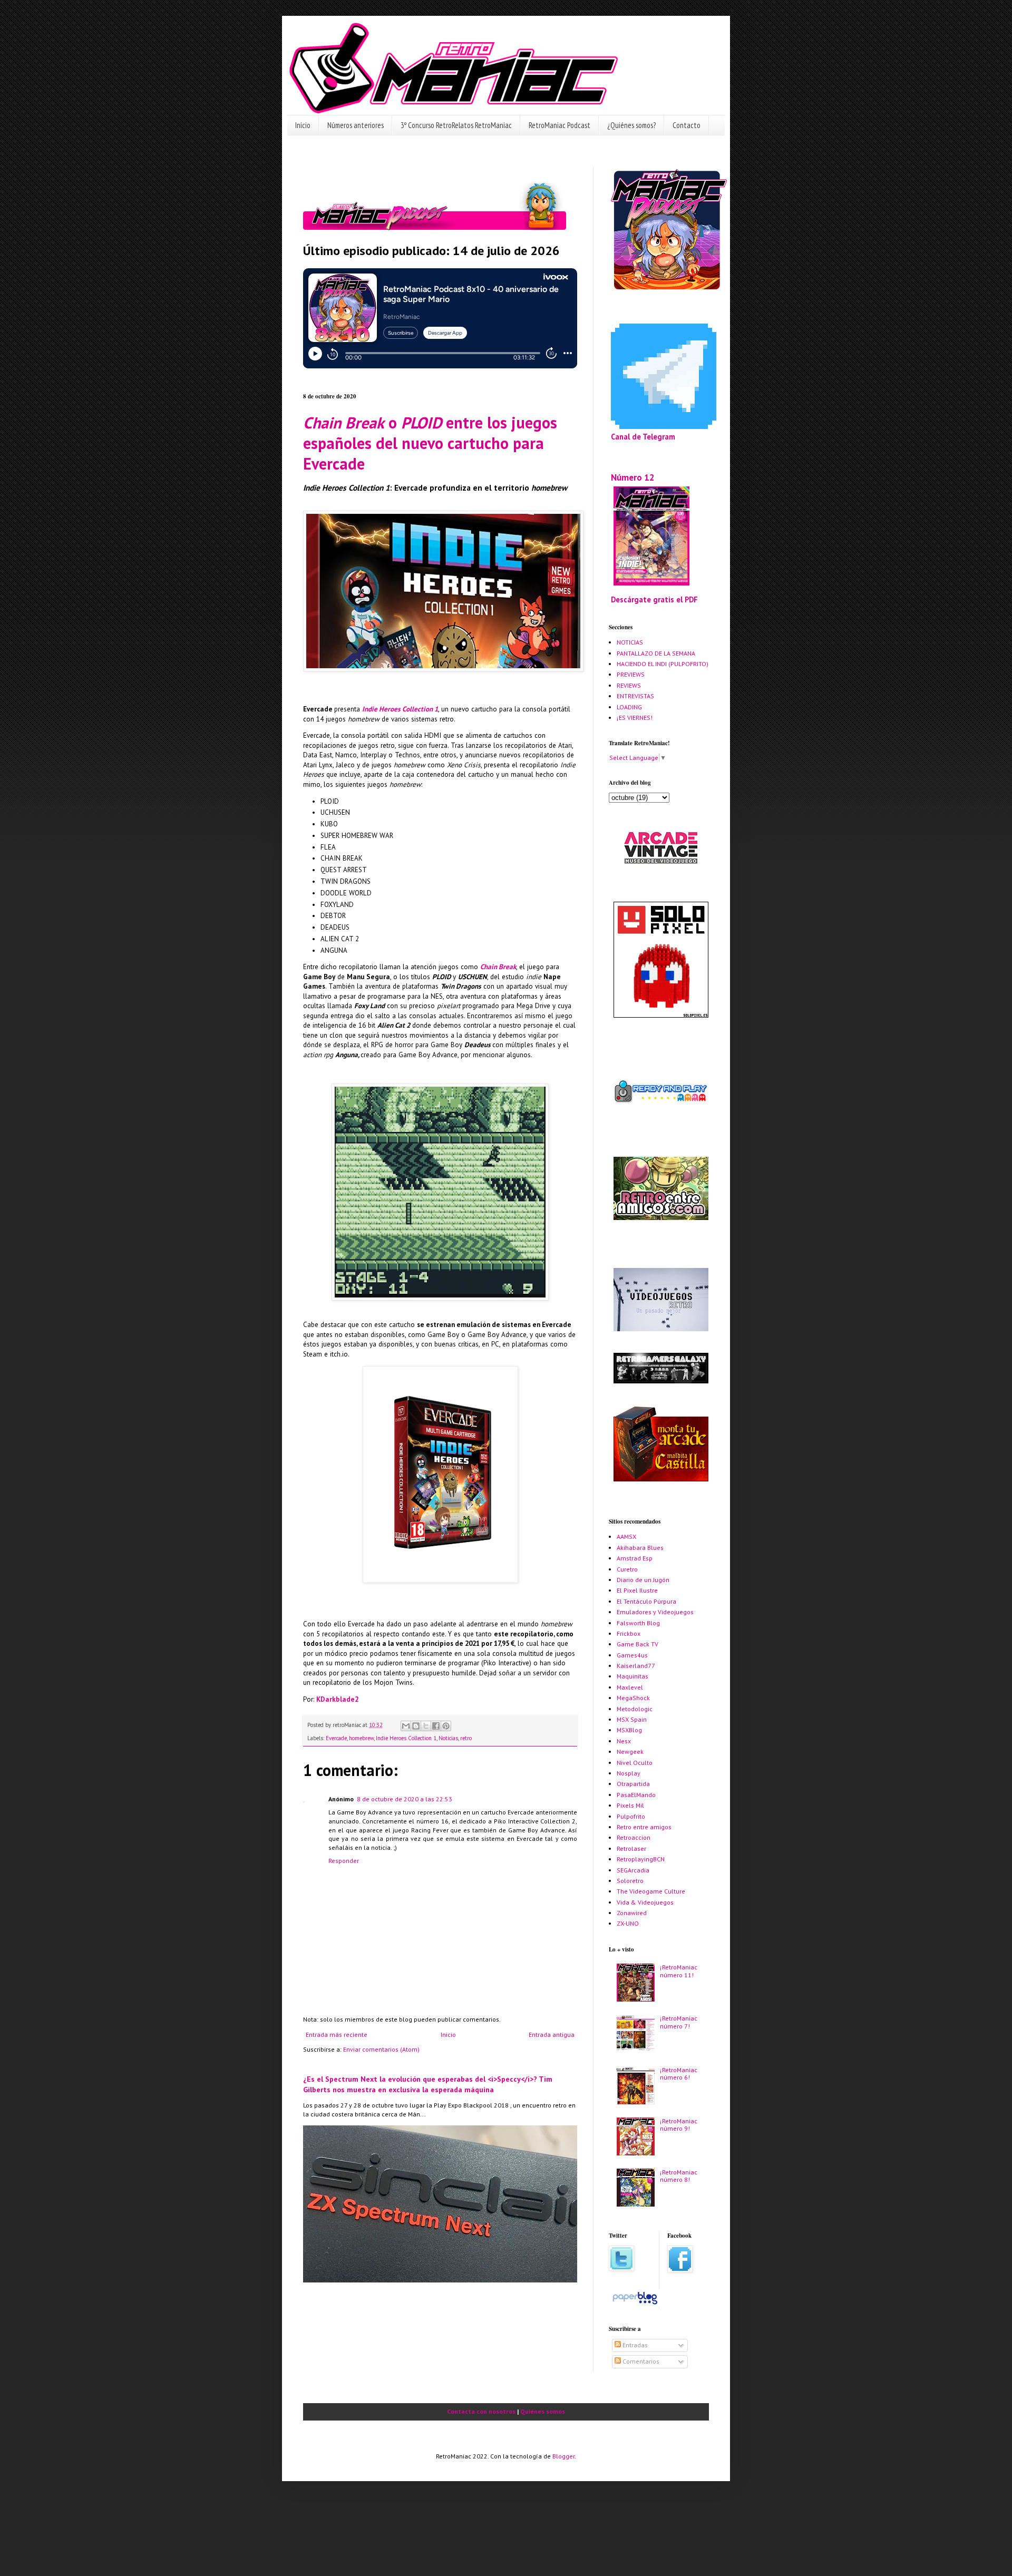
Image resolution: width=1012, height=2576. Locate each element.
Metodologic (635, 1709)
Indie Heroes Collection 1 (400, 709)
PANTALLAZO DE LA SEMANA (656, 653)
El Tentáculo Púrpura (646, 1601)
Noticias (448, 1738)
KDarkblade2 (337, 1699)
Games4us (632, 1655)
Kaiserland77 (636, 1666)
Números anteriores (356, 125)
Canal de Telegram (643, 437)
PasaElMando (636, 1795)
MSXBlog (629, 1730)
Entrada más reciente (337, 2035)
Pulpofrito (631, 1816)
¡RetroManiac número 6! (679, 2074)
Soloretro (630, 1881)
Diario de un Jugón (643, 1580)
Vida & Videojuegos (645, 1902)
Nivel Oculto (635, 1763)
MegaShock (633, 1698)
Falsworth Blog (638, 1623)
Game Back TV (638, 1644)
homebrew (361, 1738)
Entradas (634, 2345)
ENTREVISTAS (635, 696)
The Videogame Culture (651, 1891)
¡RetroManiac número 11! (679, 1971)
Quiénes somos (543, 2411)
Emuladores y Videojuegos (655, 1612)
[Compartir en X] (426, 1726)
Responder (344, 1861)
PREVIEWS (631, 674)
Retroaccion (634, 1837)
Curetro (627, 1569)
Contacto (687, 125)
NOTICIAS (630, 642)
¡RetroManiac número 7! (679, 2022)
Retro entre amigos (644, 1827)
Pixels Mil (630, 1805)
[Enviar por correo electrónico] (406, 1726)
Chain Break (498, 967)
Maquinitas (632, 1676)
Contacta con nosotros (481, 2411)
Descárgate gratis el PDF (654, 599)
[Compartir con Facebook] (436, 1726)
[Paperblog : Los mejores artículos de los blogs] (635, 2304)
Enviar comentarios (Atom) (381, 2049)
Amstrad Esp (635, 1558)
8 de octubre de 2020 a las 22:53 (405, 1799)
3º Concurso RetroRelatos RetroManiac (456, 125)
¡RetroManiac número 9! (679, 2125)
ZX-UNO (628, 1923)
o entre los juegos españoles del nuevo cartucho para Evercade (430, 443)
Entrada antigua (552, 2035)
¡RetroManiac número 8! (679, 2176)
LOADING (629, 707)
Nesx (624, 1741)
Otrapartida (633, 1784)
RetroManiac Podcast (559, 125)
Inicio (303, 125)
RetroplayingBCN (641, 1859)
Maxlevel (630, 1687)
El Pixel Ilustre (637, 1590)
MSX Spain (632, 1719)
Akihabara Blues (640, 1548)
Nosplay (629, 1773)
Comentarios (640, 2361)
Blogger (563, 2456)
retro (466, 1738)
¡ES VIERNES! (635, 718)
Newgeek (630, 1752)
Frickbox (629, 1633)
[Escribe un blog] (416, 1726)
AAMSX (626, 1536)
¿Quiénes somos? (631, 125)
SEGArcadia (633, 1870)
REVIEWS (629, 685)
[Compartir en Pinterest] (446, 1726)
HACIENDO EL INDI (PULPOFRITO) (663, 664)
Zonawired (632, 1913)
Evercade (336, 1738)
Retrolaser (631, 1848)
